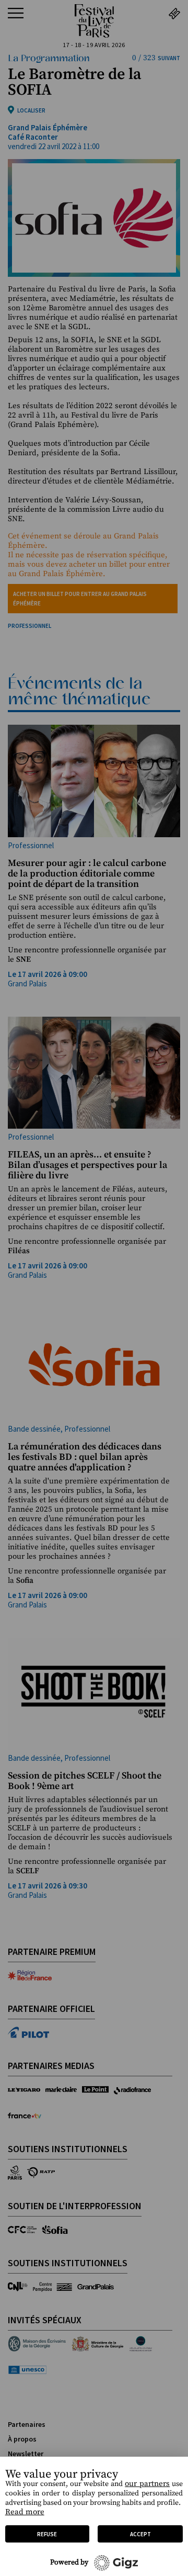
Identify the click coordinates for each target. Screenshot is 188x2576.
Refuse (47, 2534)
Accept (140, 2534)
